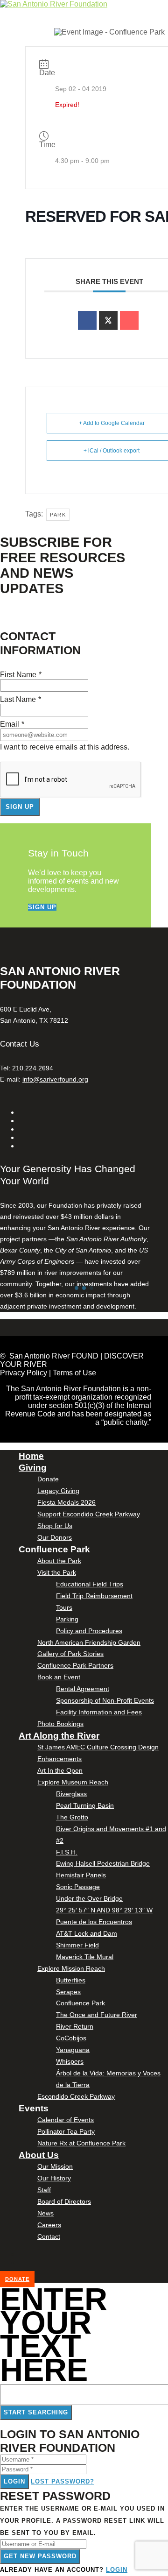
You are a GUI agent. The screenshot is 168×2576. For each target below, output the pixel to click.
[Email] (129, 320)
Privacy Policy (24, 1373)
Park (58, 515)
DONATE (17, 2279)
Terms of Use (74, 1373)
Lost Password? (63, 2481)
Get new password (40, 2556)
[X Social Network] (108, 320)
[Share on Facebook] (87, 320)
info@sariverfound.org (55, 1079)
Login (14, 2481)
